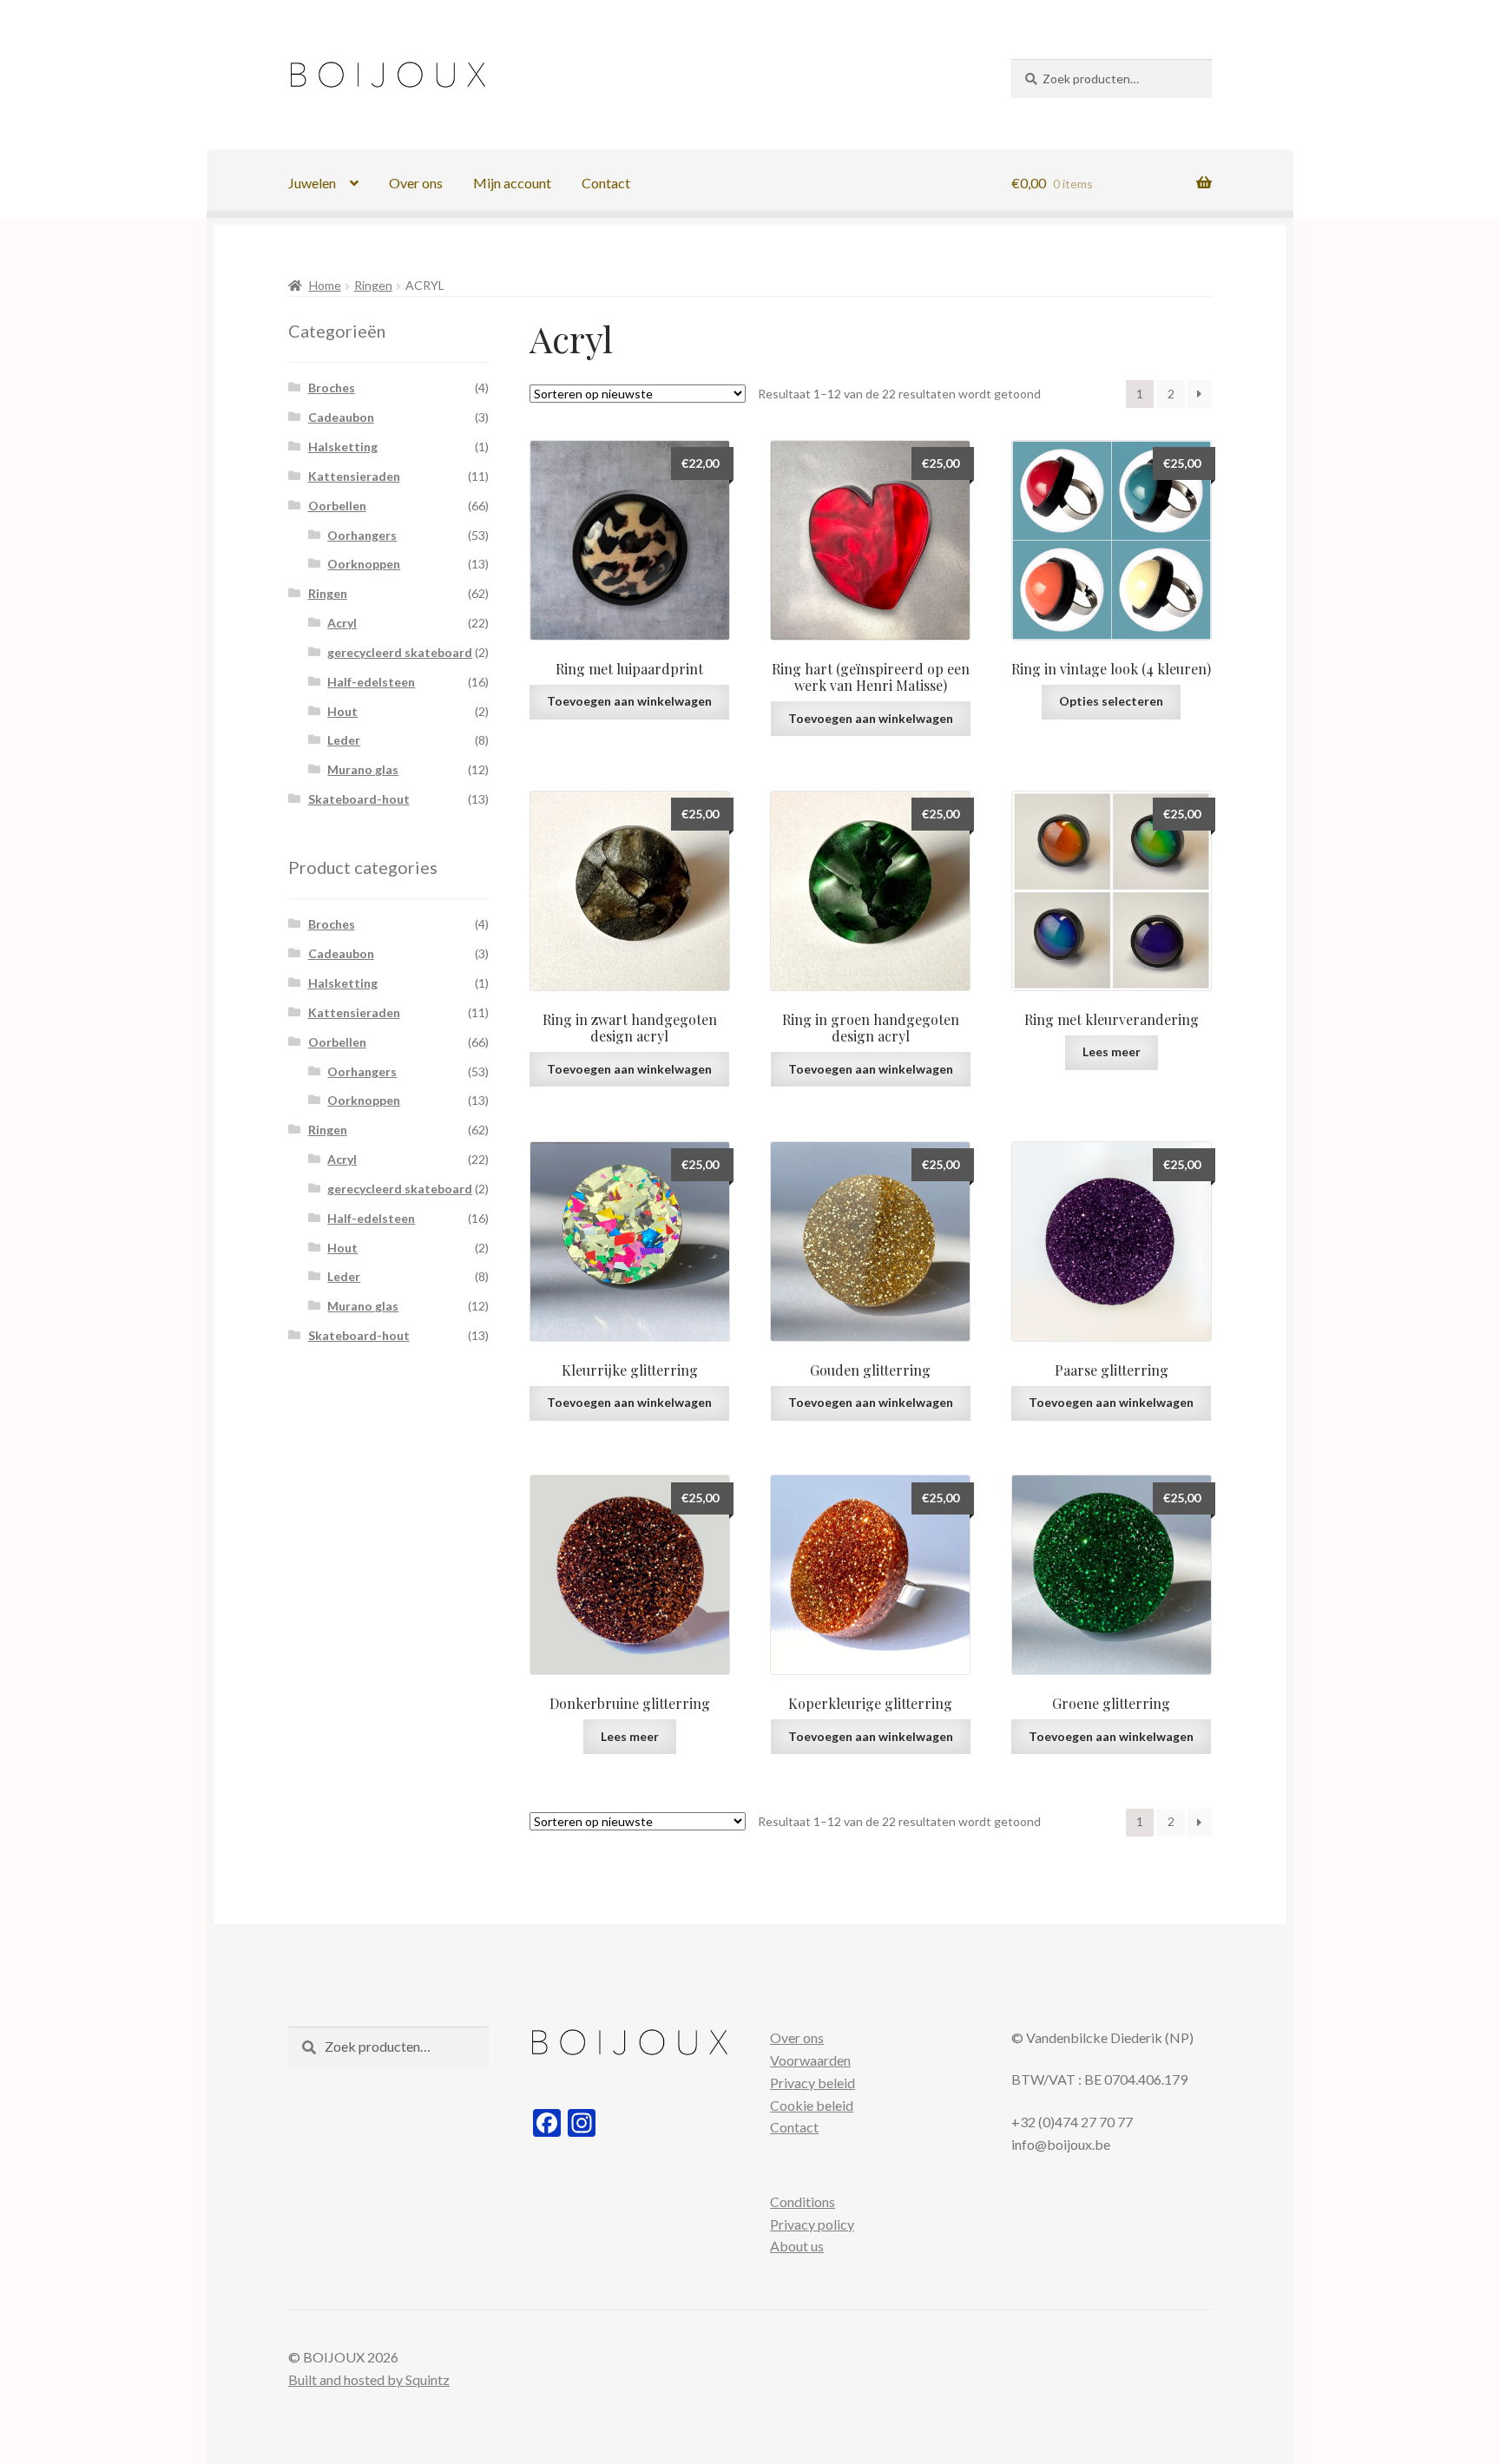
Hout (342, 711)
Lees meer (1112, 1051)
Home (325, 285)
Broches (332, 388)
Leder (344, 740)
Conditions (803, 2201)
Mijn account (512, 183)
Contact (606, 183)
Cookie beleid (812, 2105)
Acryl (342, 623)
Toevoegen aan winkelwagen (629, 701)
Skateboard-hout (359, 799)
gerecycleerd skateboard (400, 652)
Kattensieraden (354, 476)
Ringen (373, 285)
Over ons (416, 183)
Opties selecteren (1111, 701)
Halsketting (343, 447)
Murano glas (363, 769)
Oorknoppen (364, 564)
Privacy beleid (812, 2083)
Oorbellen (337, 506)
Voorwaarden (810, 2060)
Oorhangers (362, 535)
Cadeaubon (341, 417)
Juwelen (312, 183)
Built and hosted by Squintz (369, 2379)
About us (797, 2246)
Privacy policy (812, 2224)
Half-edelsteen (371, 682)
